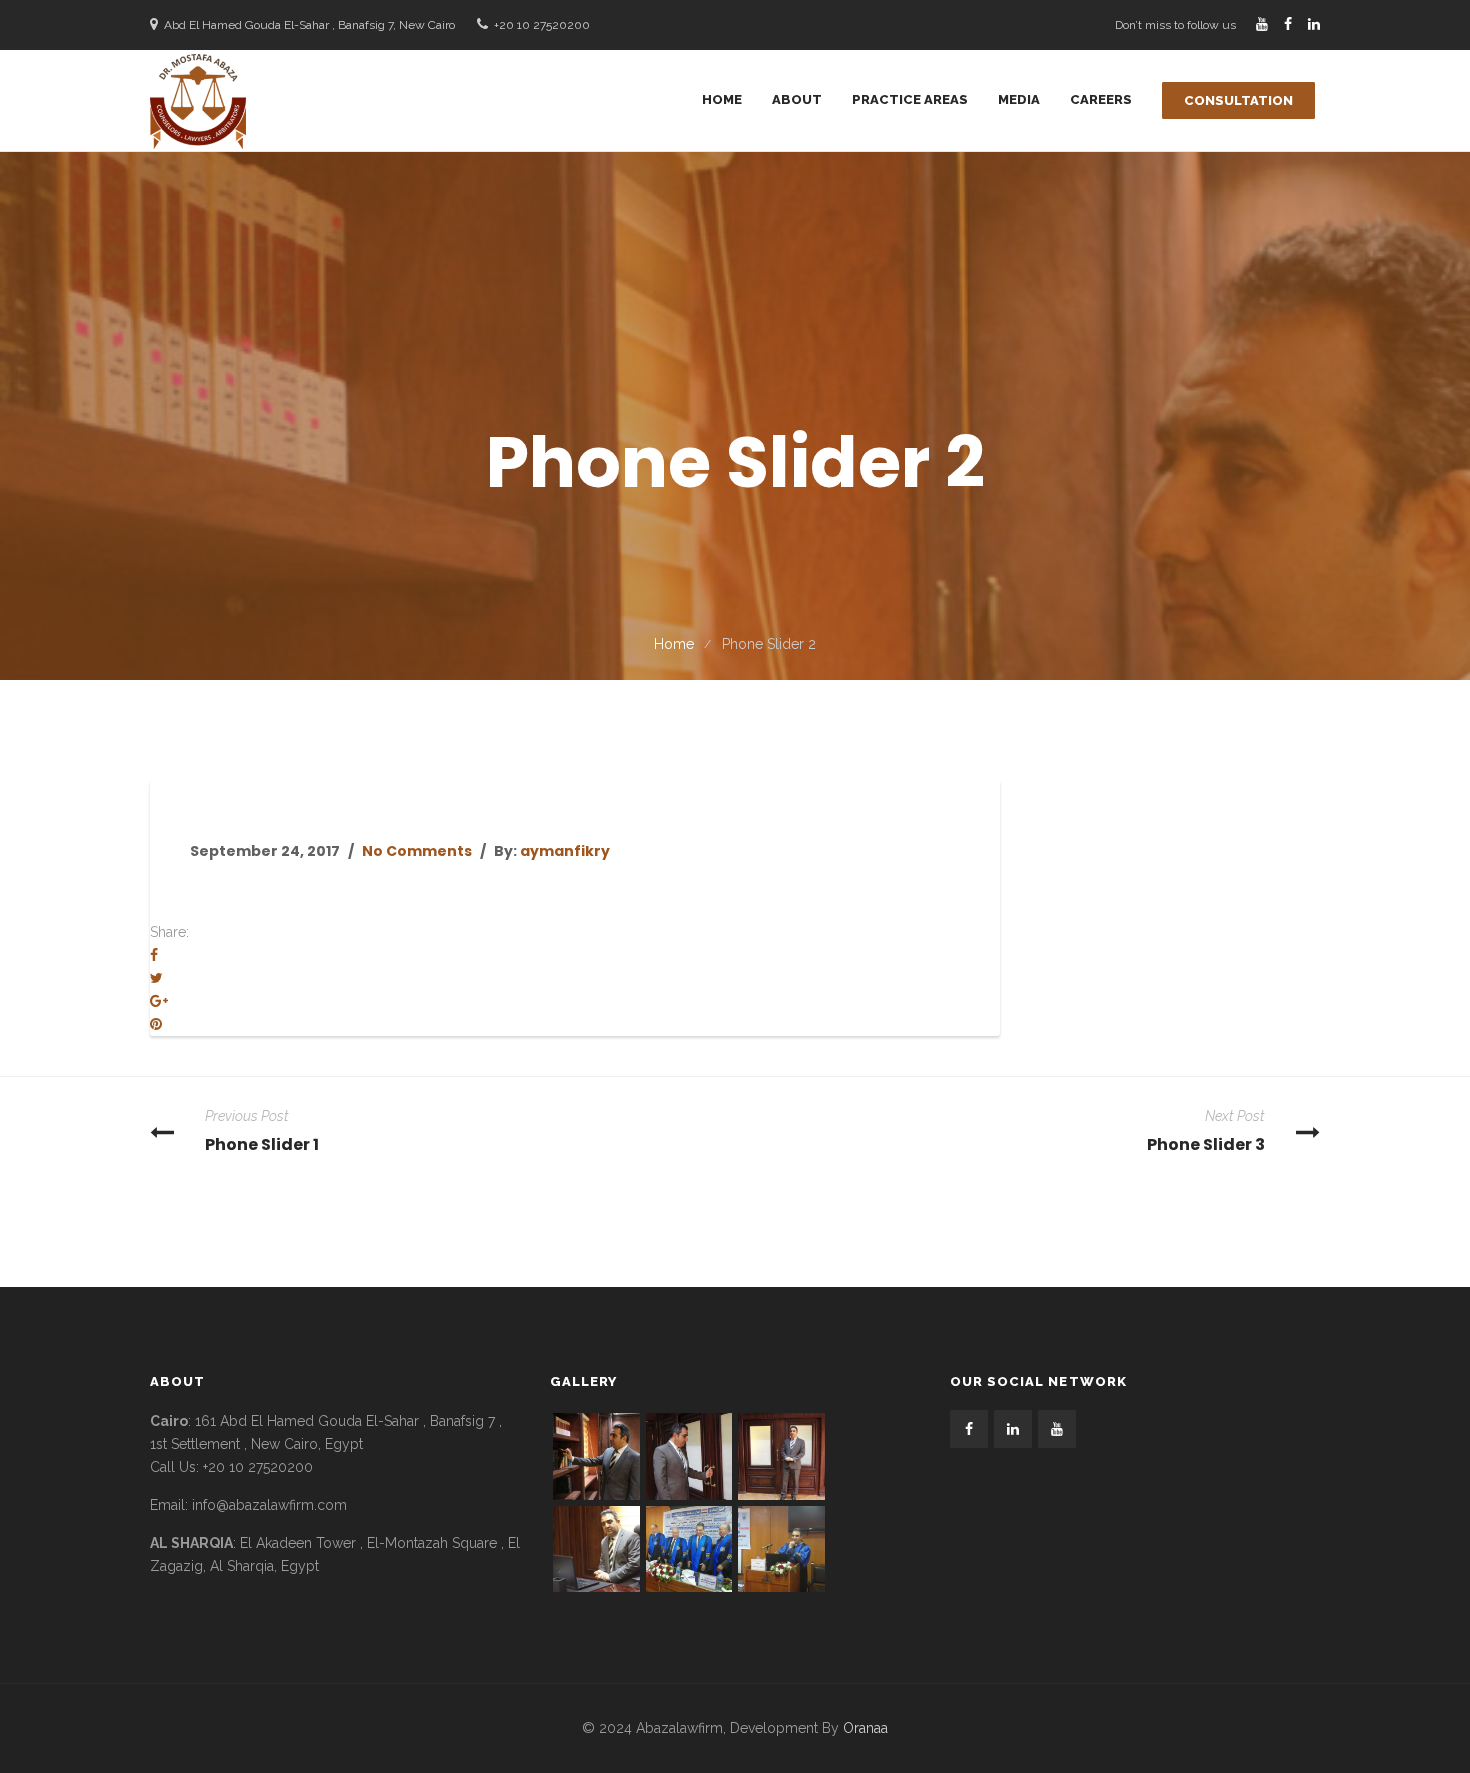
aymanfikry (565, 851)
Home (674, 644)
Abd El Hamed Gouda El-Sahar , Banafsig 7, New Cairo (309, 25)
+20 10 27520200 (542, 25)
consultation (1238, 100)
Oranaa (865, 1728)
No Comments (417, 851)
